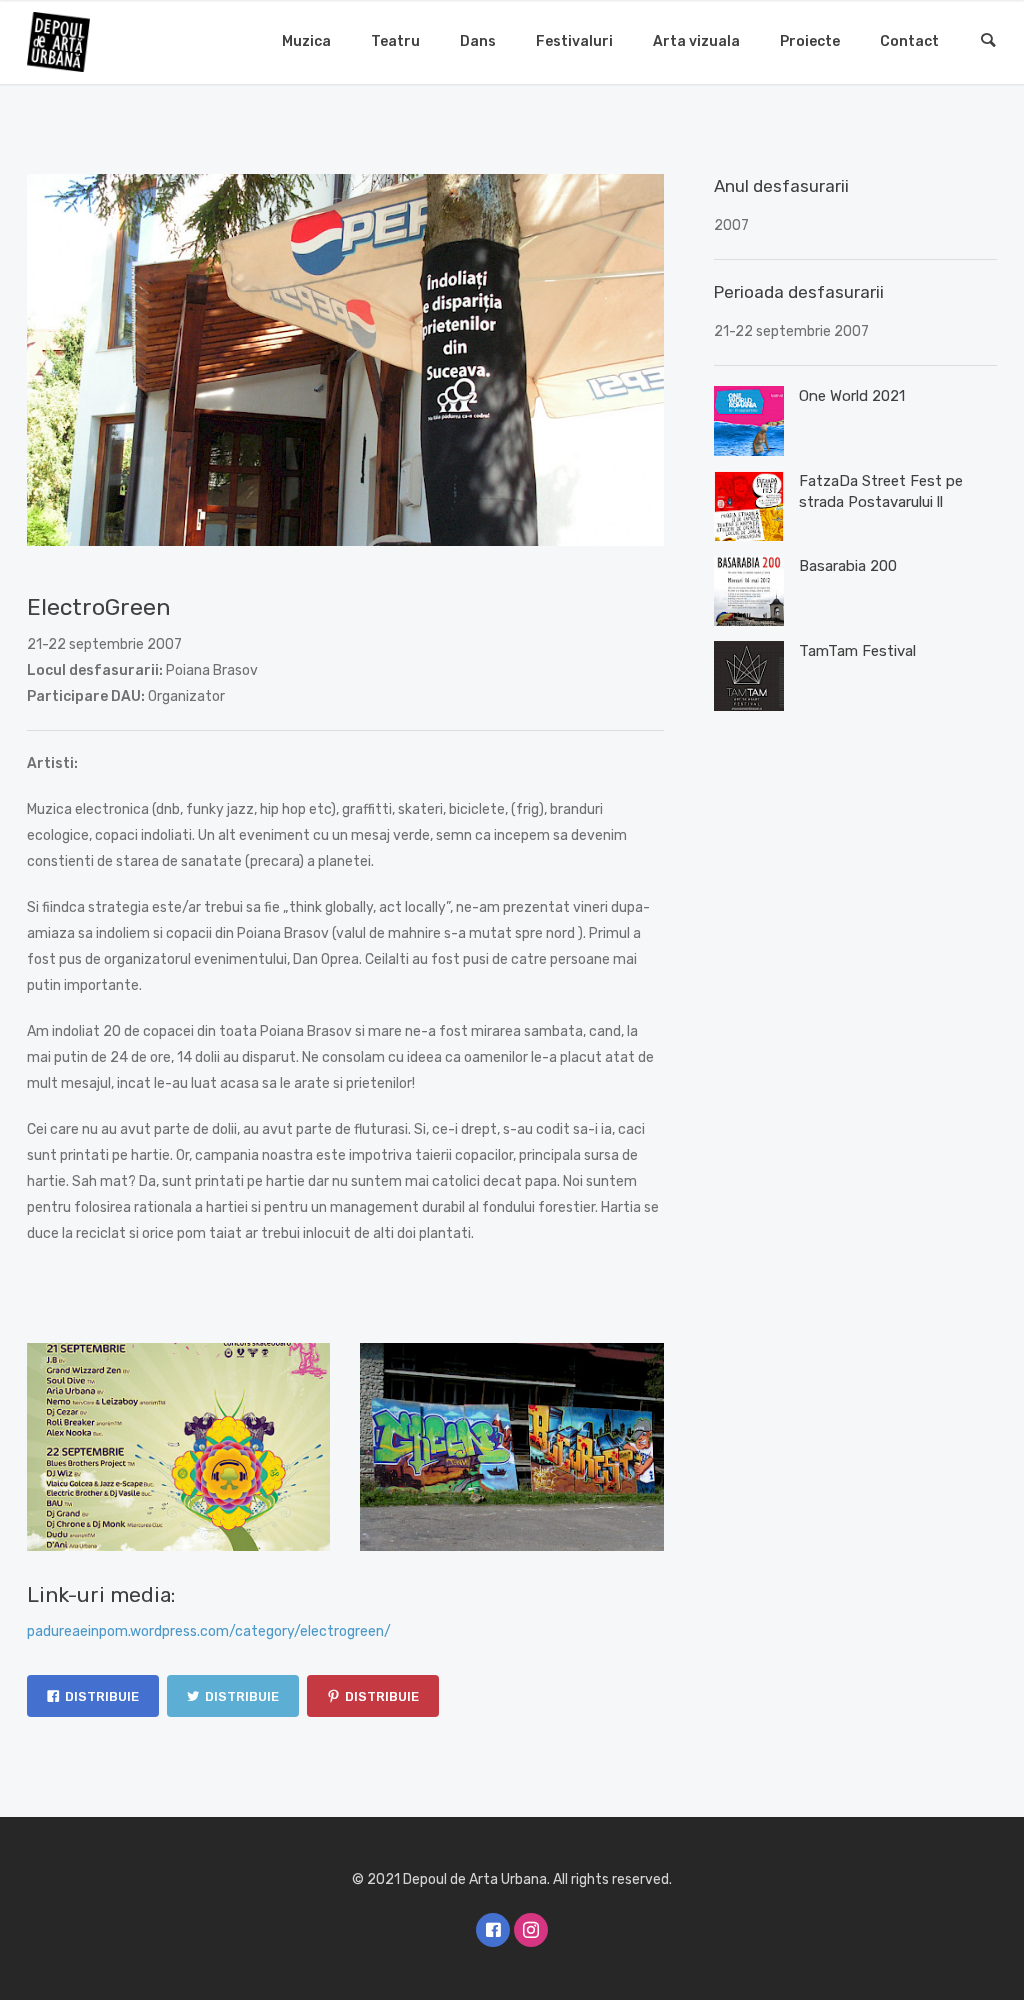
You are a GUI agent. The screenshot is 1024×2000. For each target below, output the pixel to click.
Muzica (306, 41)
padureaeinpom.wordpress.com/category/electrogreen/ (209, 1631)
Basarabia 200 (848, 566)
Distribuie (102, 1696)
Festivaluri (574, 41)
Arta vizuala (696, 41)
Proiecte (810, 41)
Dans (478, 41)
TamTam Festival (857, 651)
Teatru (395, 41)
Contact (909, 41)
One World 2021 (852, 396)
